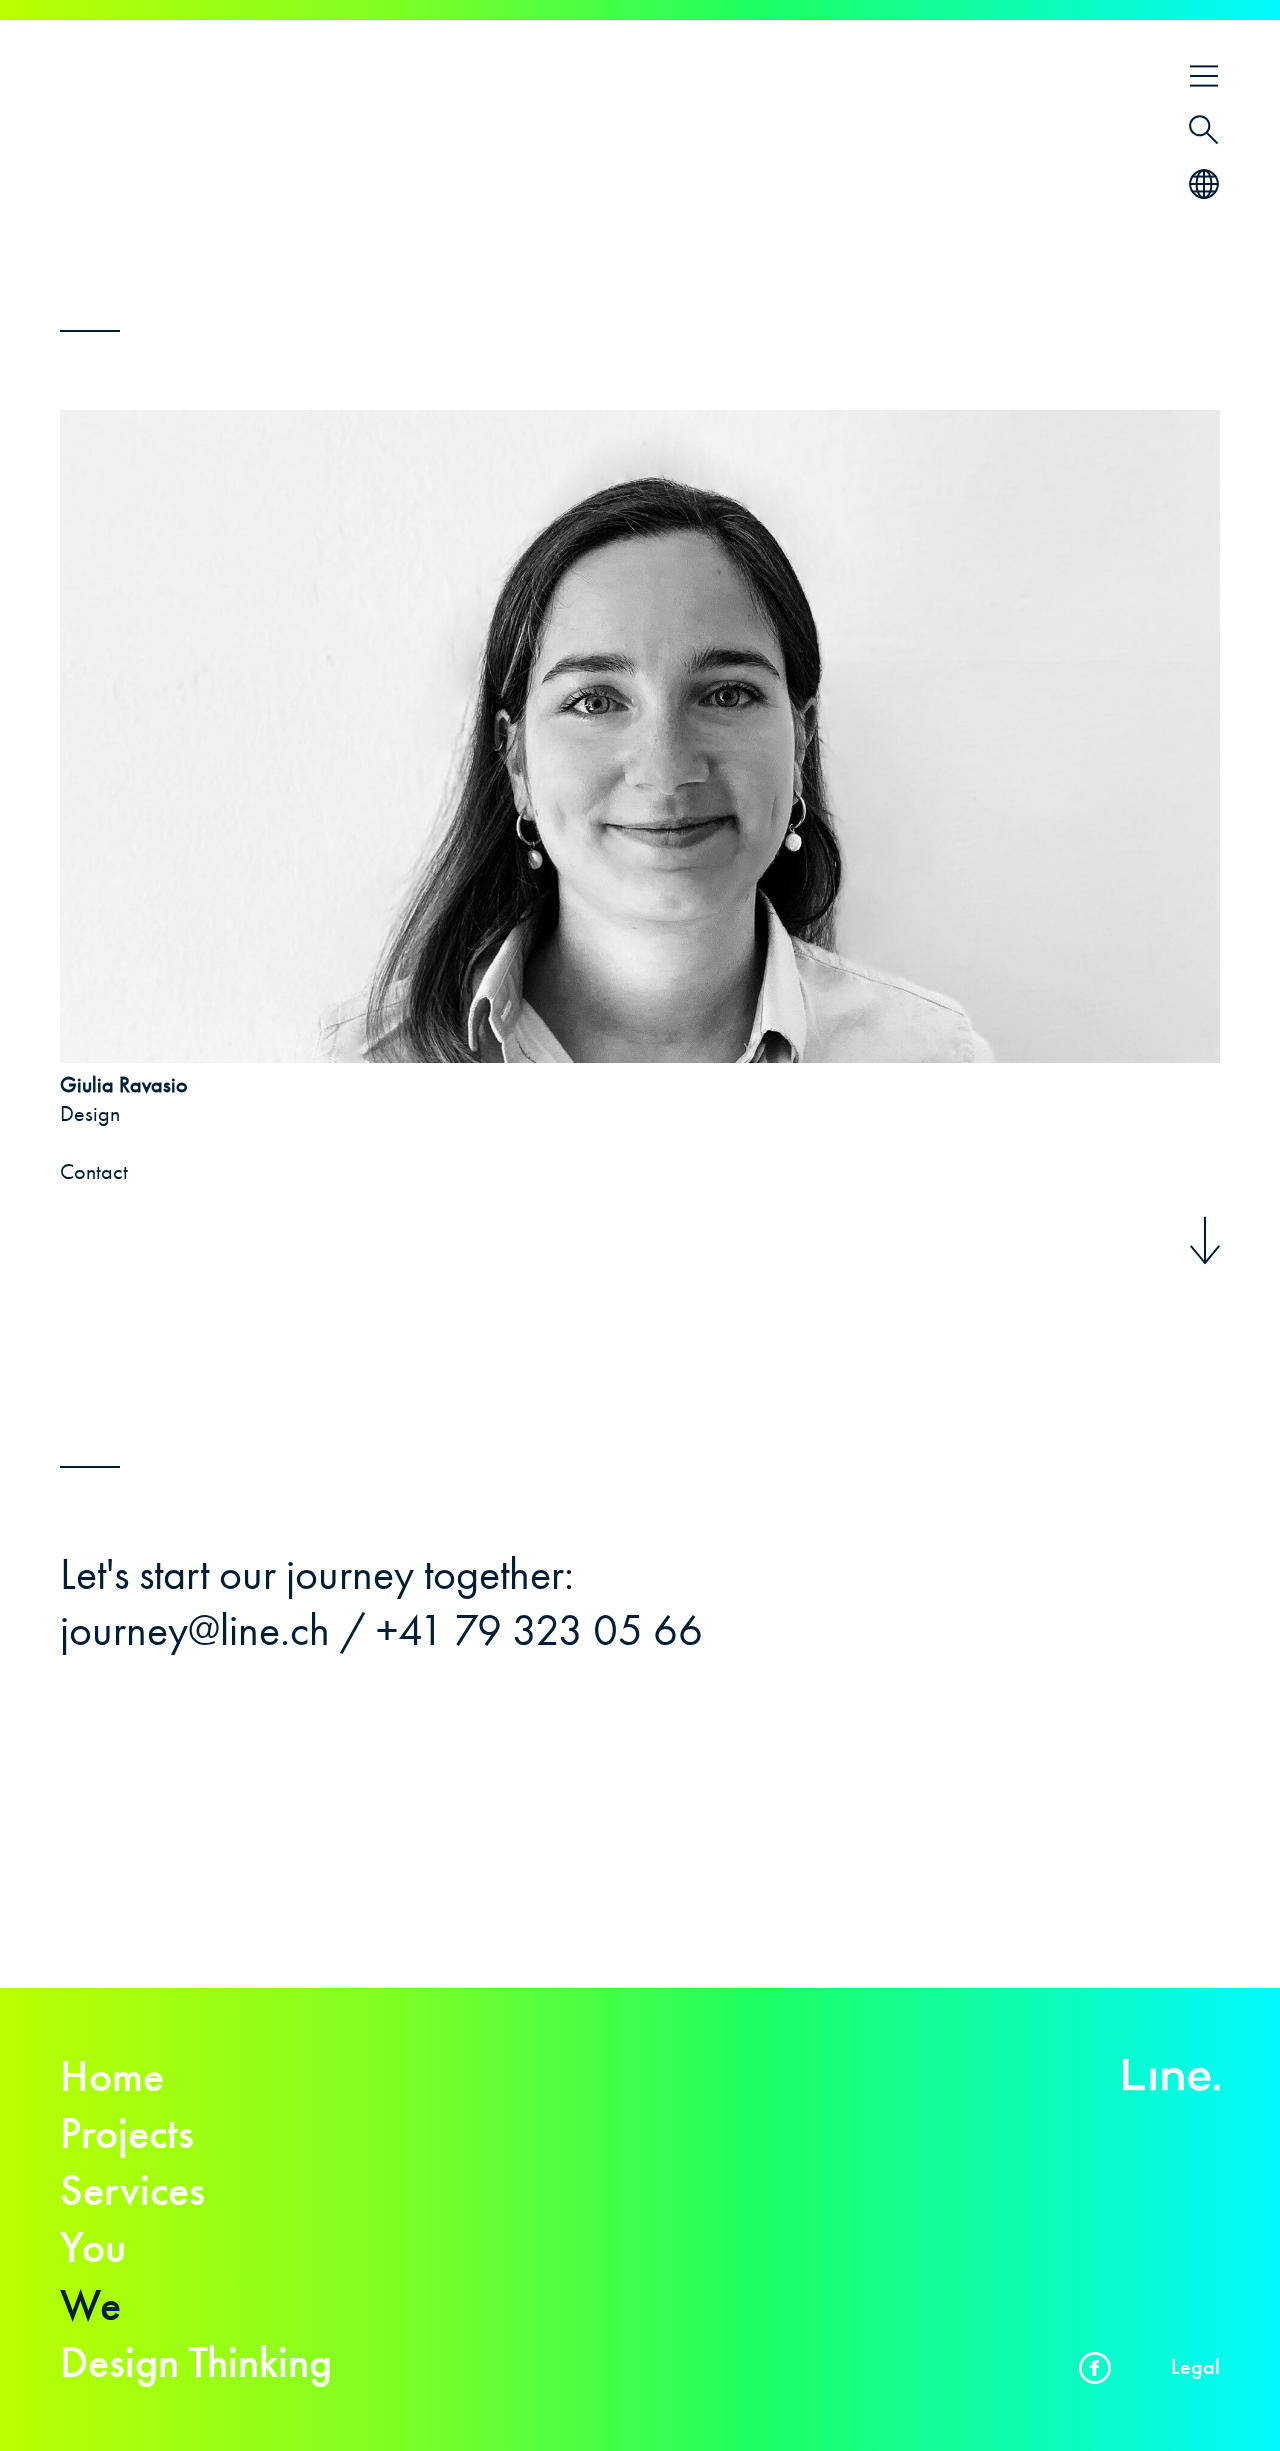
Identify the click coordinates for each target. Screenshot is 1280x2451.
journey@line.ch (195, 1630)
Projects (127, 2133)
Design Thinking (196, 2362)
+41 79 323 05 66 (539, 1630)
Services (132, 2190)
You (93, 2247)
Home (112, 2076)
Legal (1195, 2366)
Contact (94, 1171)
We (90, 2305)
